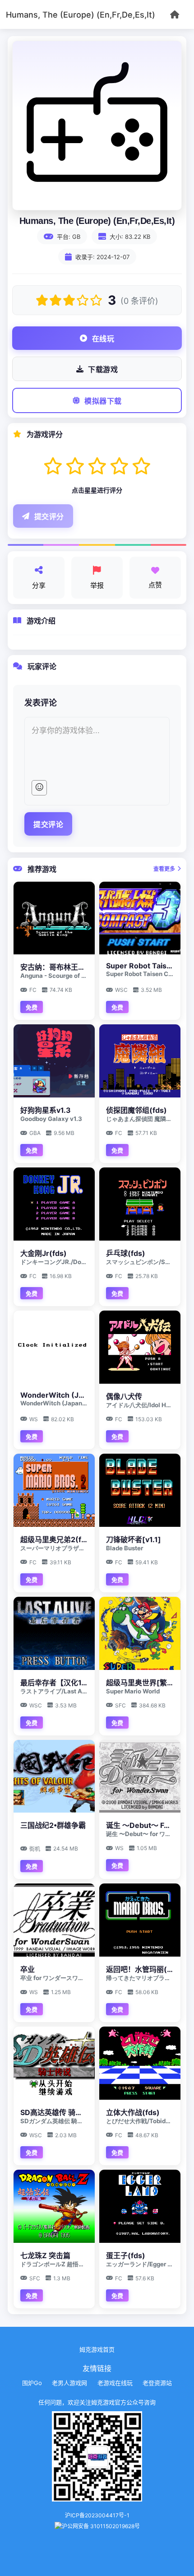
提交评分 (49, 517)
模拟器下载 (103, 401)
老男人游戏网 (69, 2383)
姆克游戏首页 (97, 2349)
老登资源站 (157, 2383)
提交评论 (48, 825)
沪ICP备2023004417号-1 (97, 2515)
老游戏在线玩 (115, 2383)
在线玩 (103, 339)
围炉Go (32, 2383)
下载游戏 (103, 370)
